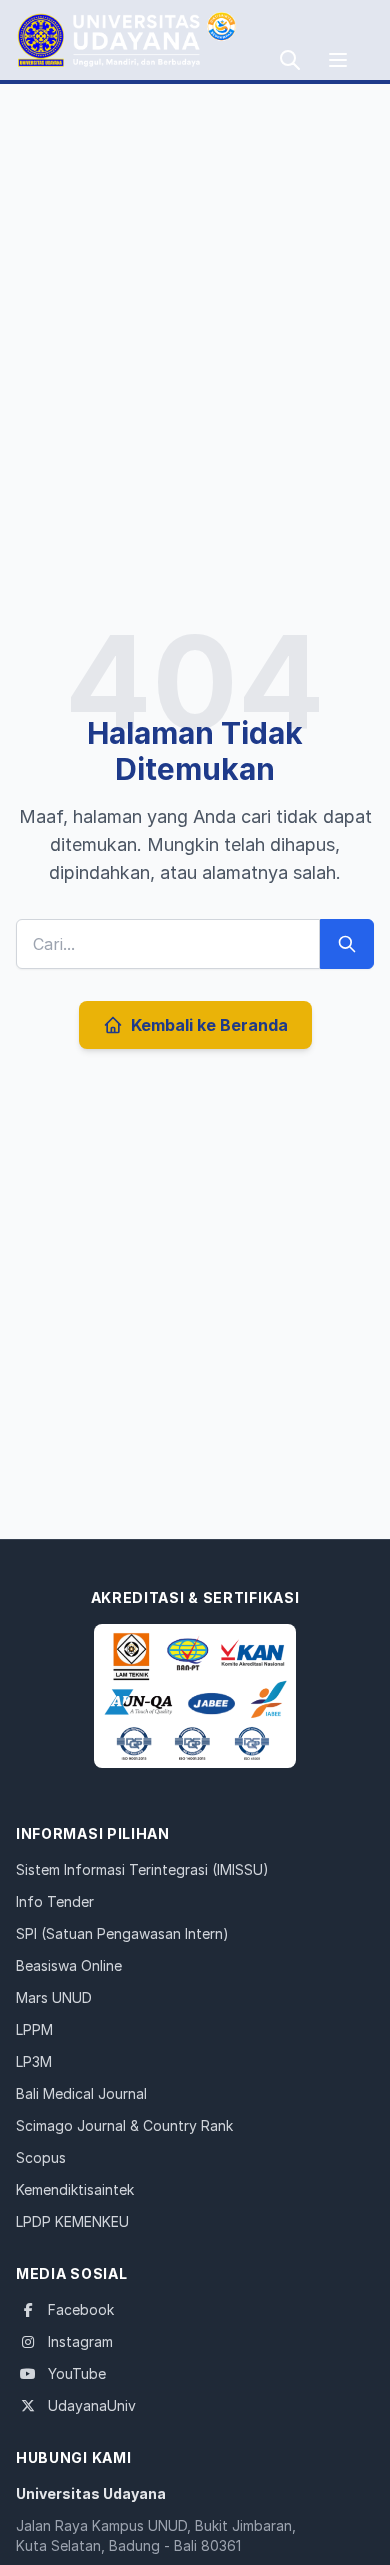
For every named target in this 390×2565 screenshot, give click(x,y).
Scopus (41, 2157)
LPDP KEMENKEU (72, 2221)
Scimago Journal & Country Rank (124, 2125)
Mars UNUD (54, 1997)
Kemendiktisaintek (75, 2189)
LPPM (34, 2029)
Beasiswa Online (69, 1965)
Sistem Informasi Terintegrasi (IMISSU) (142, 1869)
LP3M (34, 2061)
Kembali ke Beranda (209, 1025)
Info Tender (55, 1901)
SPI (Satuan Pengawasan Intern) (122, 1933)
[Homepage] (194, 1696)
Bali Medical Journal (81, 2093)
